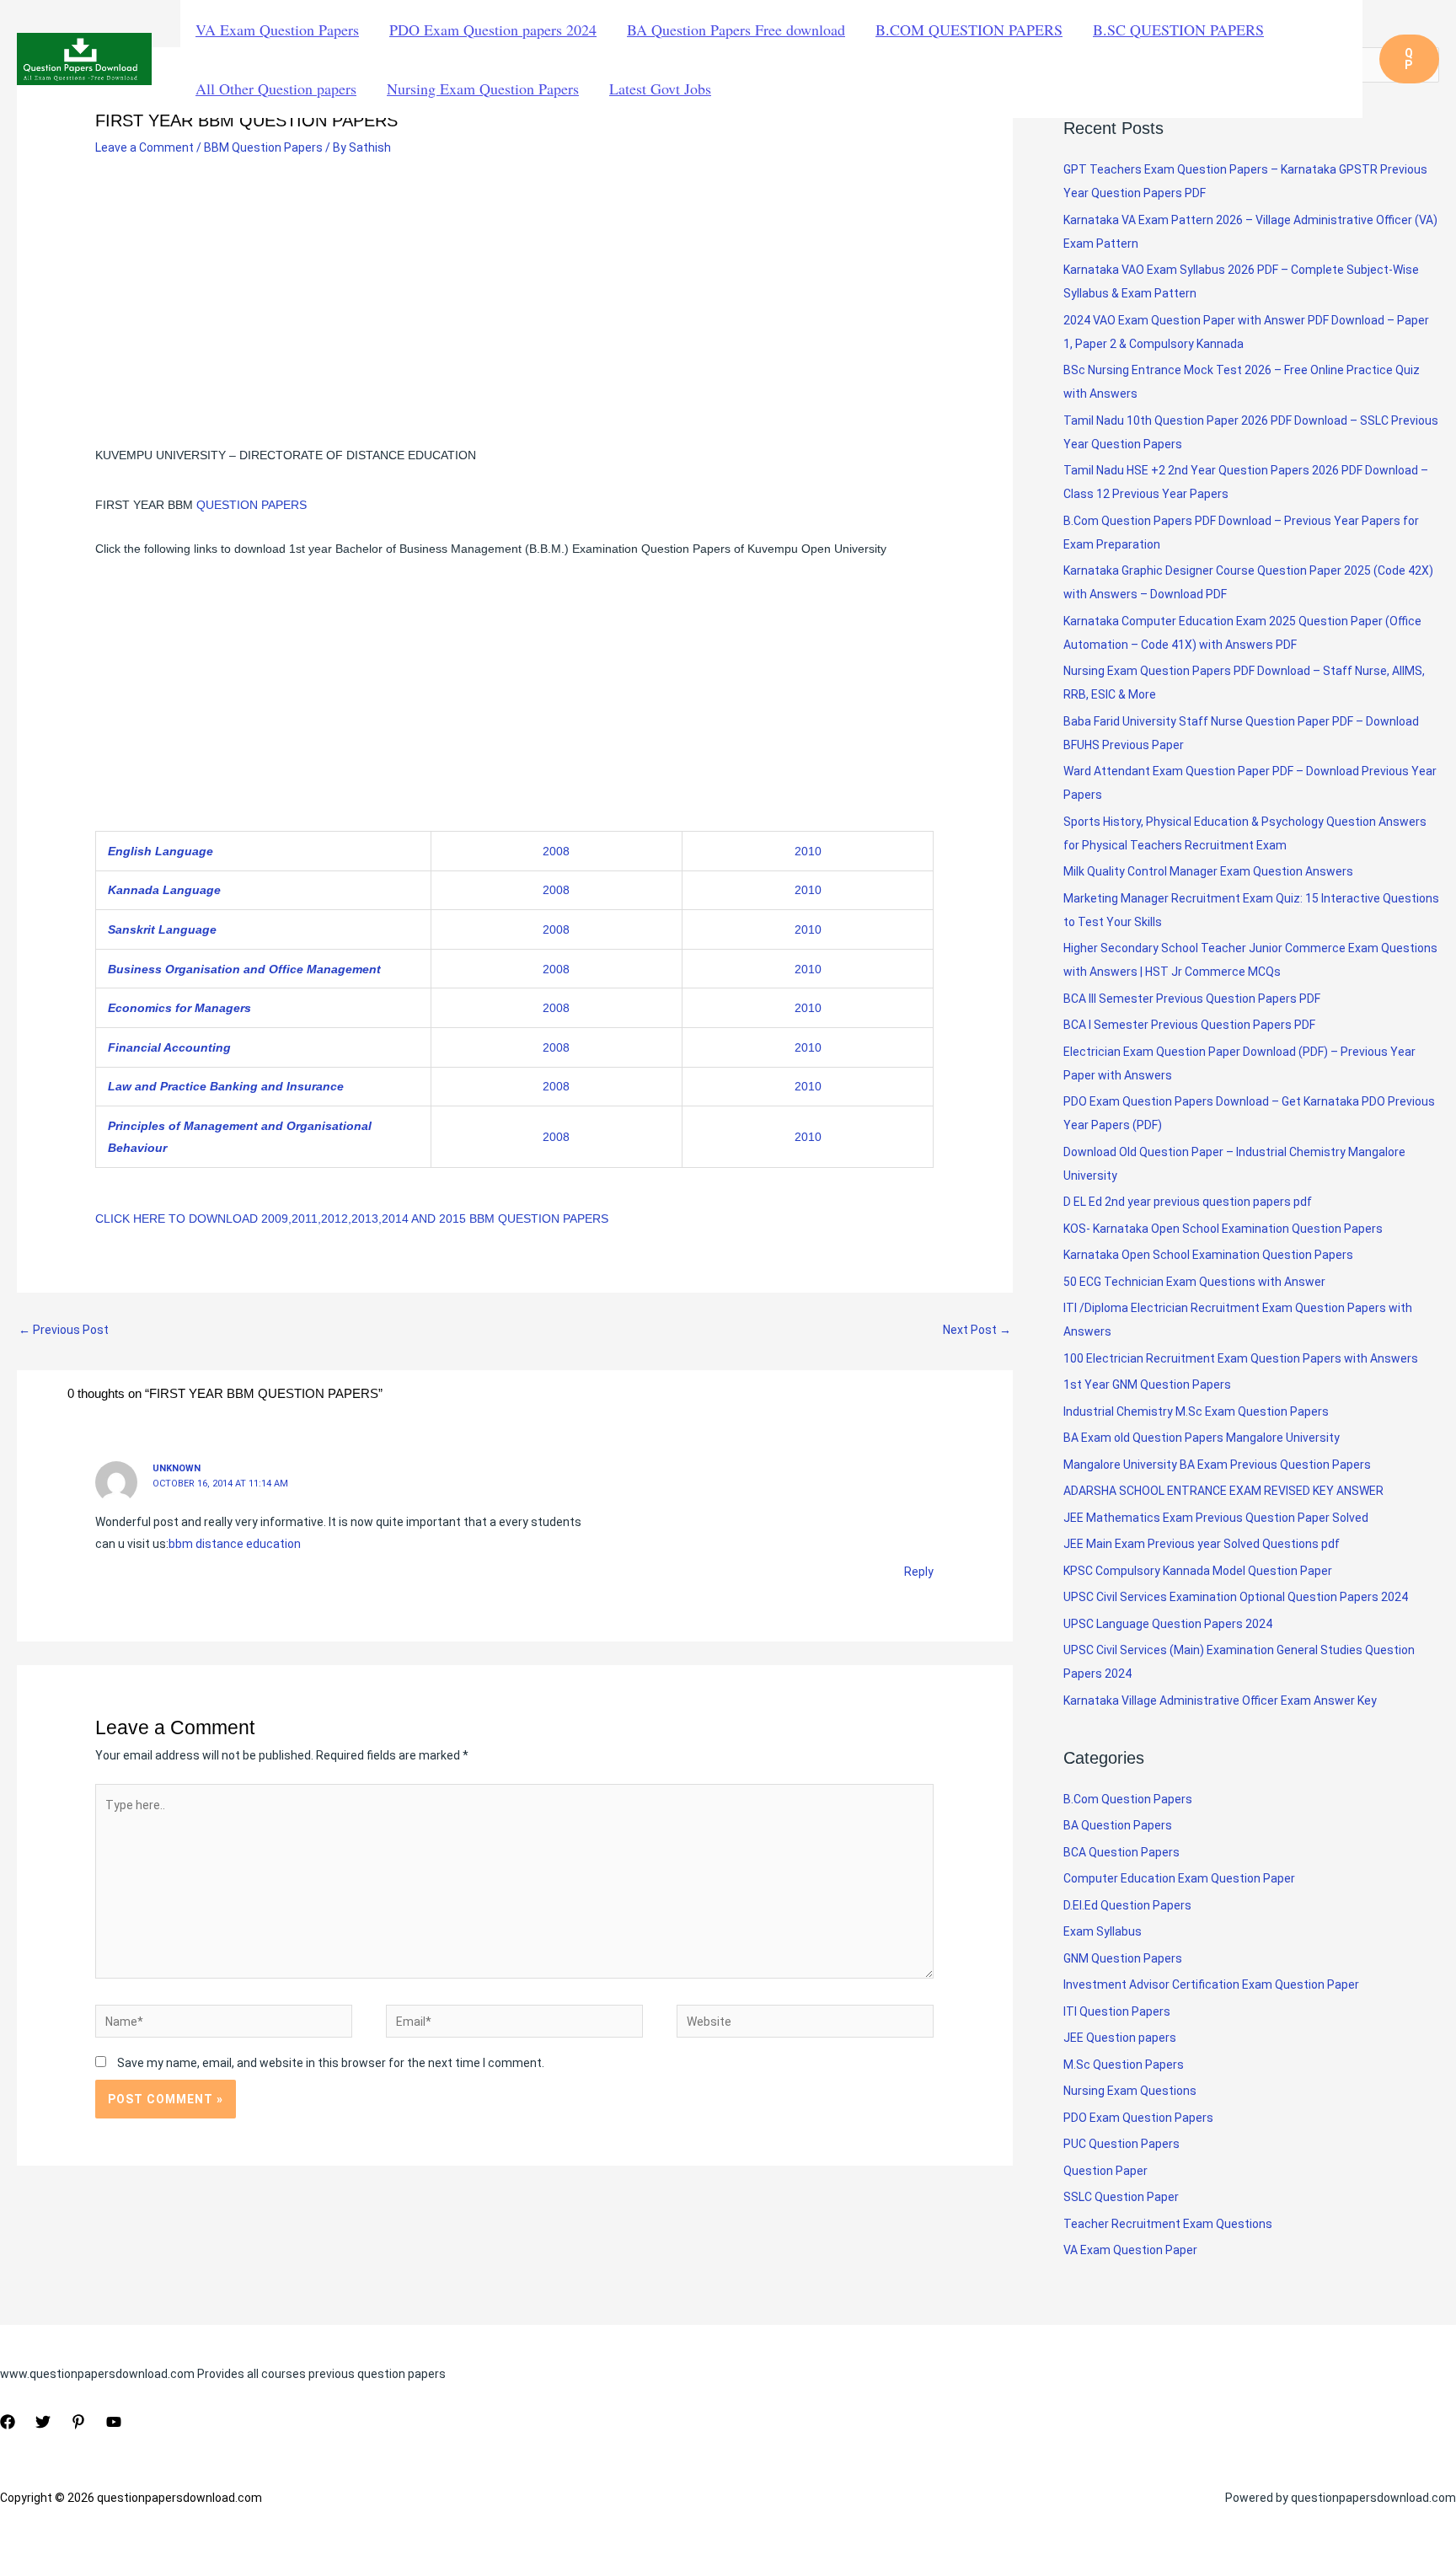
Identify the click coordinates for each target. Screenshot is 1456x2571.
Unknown (177, 1468)
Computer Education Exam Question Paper (1179, 1878)
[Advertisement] (514, 297)
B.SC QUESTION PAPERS (1178, 29)
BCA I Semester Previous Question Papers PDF (1189, 1025)
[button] (1409, 59)
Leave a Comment (145, 147)
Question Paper (1105, 2171)
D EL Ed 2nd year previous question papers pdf (1188, 1202)
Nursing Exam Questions (1130, 2091)
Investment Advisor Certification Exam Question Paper (1211, 1984)
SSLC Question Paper (1121, 2197)
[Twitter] (43, 2422)
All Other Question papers (276, 88)
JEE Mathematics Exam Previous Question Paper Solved (1216, 1518)
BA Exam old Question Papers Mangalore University (1202, 1438)
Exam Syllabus (1103, 1931)
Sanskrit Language (162, 929)
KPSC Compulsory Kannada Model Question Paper (1198, 1571)
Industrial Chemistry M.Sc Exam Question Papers (1196, 1411)
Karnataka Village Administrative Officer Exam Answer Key (1220, 1701)
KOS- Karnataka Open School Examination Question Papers (1223, 1229)
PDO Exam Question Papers (1138, 2118)
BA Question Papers (1118, 1825)
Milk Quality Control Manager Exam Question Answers (1208, 871)
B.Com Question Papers (1128, 1799)
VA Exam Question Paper (1130, 2250)
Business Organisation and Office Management (244, 969)
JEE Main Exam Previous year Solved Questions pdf (1202, 1544)
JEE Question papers (1120, 2038)
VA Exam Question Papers (277, 29)
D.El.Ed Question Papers (1127, 1905)
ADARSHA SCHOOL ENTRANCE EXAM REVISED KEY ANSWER (1223, 1491)
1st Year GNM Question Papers (1147, 1385)
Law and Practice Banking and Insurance (226, 1086)
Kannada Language (164, 890)
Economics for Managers (179, 1008)
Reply (919, 1572)
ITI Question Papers (1117, 2011)
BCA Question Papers (1121, 1852)
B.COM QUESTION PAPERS (969, 29)
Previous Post (64, 1330)
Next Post (977, 1330)
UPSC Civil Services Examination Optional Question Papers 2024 (1236, 1597)
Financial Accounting (169, 1047)
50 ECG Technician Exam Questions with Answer (1194, 1282)
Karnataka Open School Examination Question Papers (1208, 1255)
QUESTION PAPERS (252, 505)
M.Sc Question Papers (1124, 2065)
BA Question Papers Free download (736, 29)
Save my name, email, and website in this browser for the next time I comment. (331, 2063)
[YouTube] (114, 2422)
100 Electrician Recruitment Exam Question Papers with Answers (1242, 1358)
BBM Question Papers (263, 147)
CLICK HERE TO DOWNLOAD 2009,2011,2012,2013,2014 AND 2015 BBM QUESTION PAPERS (352, 1219)
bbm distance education (235, 1544)
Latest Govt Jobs (660, 88)
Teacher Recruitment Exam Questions (1168, 2224)
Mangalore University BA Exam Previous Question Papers (1217, 1465)
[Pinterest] (78, 2422)
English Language (161, 851)
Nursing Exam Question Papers (483, 88)
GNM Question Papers (1123, 1958)
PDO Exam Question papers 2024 (493, 29)
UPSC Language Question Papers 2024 (1168, 1624)
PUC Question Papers (1121, 2144)
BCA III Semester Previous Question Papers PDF (1192, 999)
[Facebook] (8, 2422)
